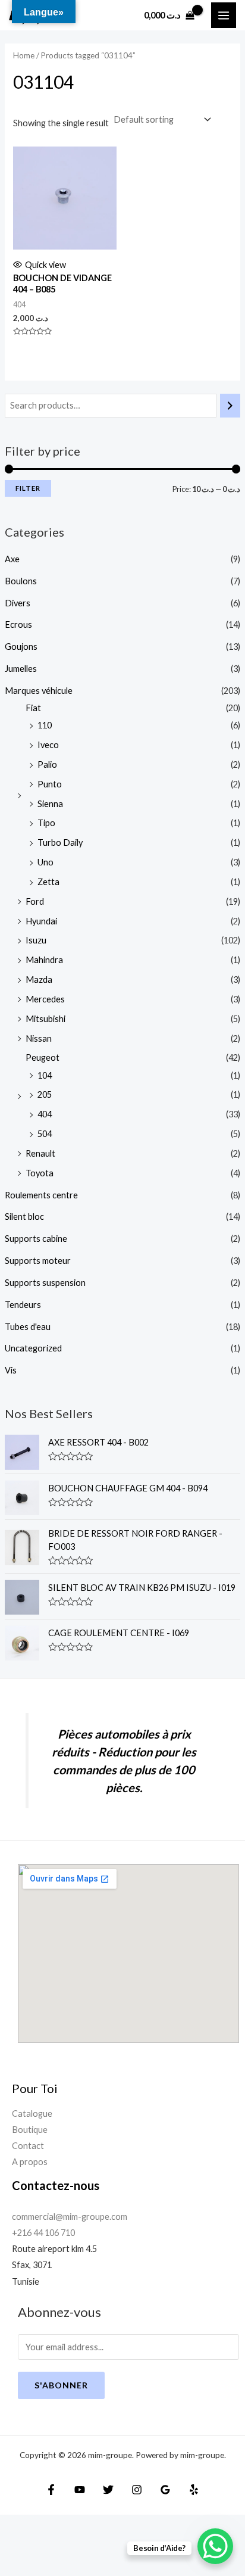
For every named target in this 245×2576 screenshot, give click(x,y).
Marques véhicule (39, 691)
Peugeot (43, 1058)
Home (24, 55)
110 (45, 725)
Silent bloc (24, 1217)
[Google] (165, 2490)
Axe (12, 559)
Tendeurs (23, 1305)
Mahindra (44, 960)
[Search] (230, 406)
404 (45, 1114)
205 (45, 1094)
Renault (40, 1153)
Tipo (46, 823)
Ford (35, 901)
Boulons (21, 581)
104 (45, 1075)
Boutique (30, 2130)
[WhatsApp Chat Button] (215, 2546)
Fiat (33, 708)
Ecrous (18, 624)
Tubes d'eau (28, 1327)
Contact (28, 2146)
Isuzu (36, 940)
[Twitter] (108, 2490)
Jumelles (21, 669)
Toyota (40, 1173)
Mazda (39, 979)
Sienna (50, 804)
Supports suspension (45, 1283)
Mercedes (45, 999)
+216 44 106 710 (43, 2233)
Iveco (48, 745)
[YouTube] (80, 2490)
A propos (30, 2162)
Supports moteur (38, 1261)
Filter (28, 488)
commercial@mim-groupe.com (70, 2217)
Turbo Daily (60, 842)
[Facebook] (51, 2490)
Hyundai (41, 921)
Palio (47, 764)
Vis (11, 1370)
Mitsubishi (45, 1019)
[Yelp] (194, 2490)
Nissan (39, 1038)
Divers (18, 603)
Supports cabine (36, 1239)
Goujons (21, 647)
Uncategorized (33, 1348)
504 (45, 1134)
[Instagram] (137, 2490)
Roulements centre (41, 1195)
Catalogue (32, 2114)
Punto (50, 784)
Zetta (48, 882)
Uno (45, 862)
